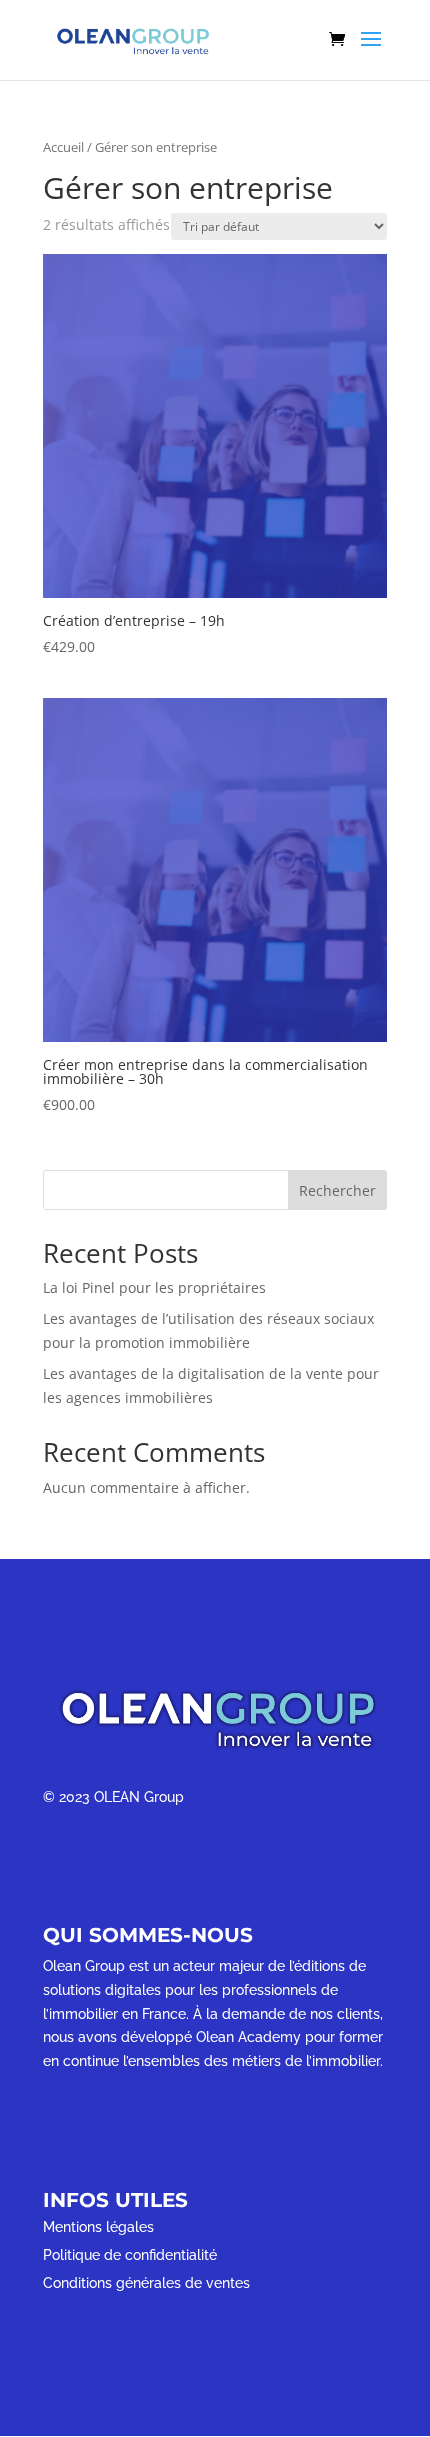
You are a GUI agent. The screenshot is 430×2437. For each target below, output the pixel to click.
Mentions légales (98, 2227)
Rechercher (337, 1190)
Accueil (63, 147)
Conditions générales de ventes (146, 2283)
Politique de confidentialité (130, 2255)
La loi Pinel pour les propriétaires (154, 1287)
